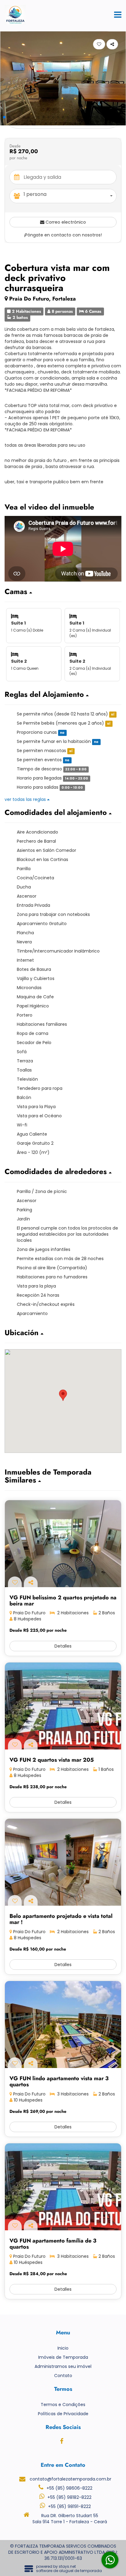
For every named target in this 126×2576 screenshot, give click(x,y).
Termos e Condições (63, 2405)
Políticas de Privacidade (63, 2414)
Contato (63, 2376)
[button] (4, 117)
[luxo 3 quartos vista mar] (63, 2025)
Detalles (63, 1646)
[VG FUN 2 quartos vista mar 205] (63, 1706)
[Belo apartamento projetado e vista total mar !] (63, 1862)
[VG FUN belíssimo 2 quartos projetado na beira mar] (63, 1544)
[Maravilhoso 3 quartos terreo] (63, 2187)
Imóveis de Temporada (63, 2357)
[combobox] (70, 196)
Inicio (63, 2348)
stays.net (67, 2566)
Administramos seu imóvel (63, 2366)
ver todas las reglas (26, 799)
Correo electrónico (65, 222)
